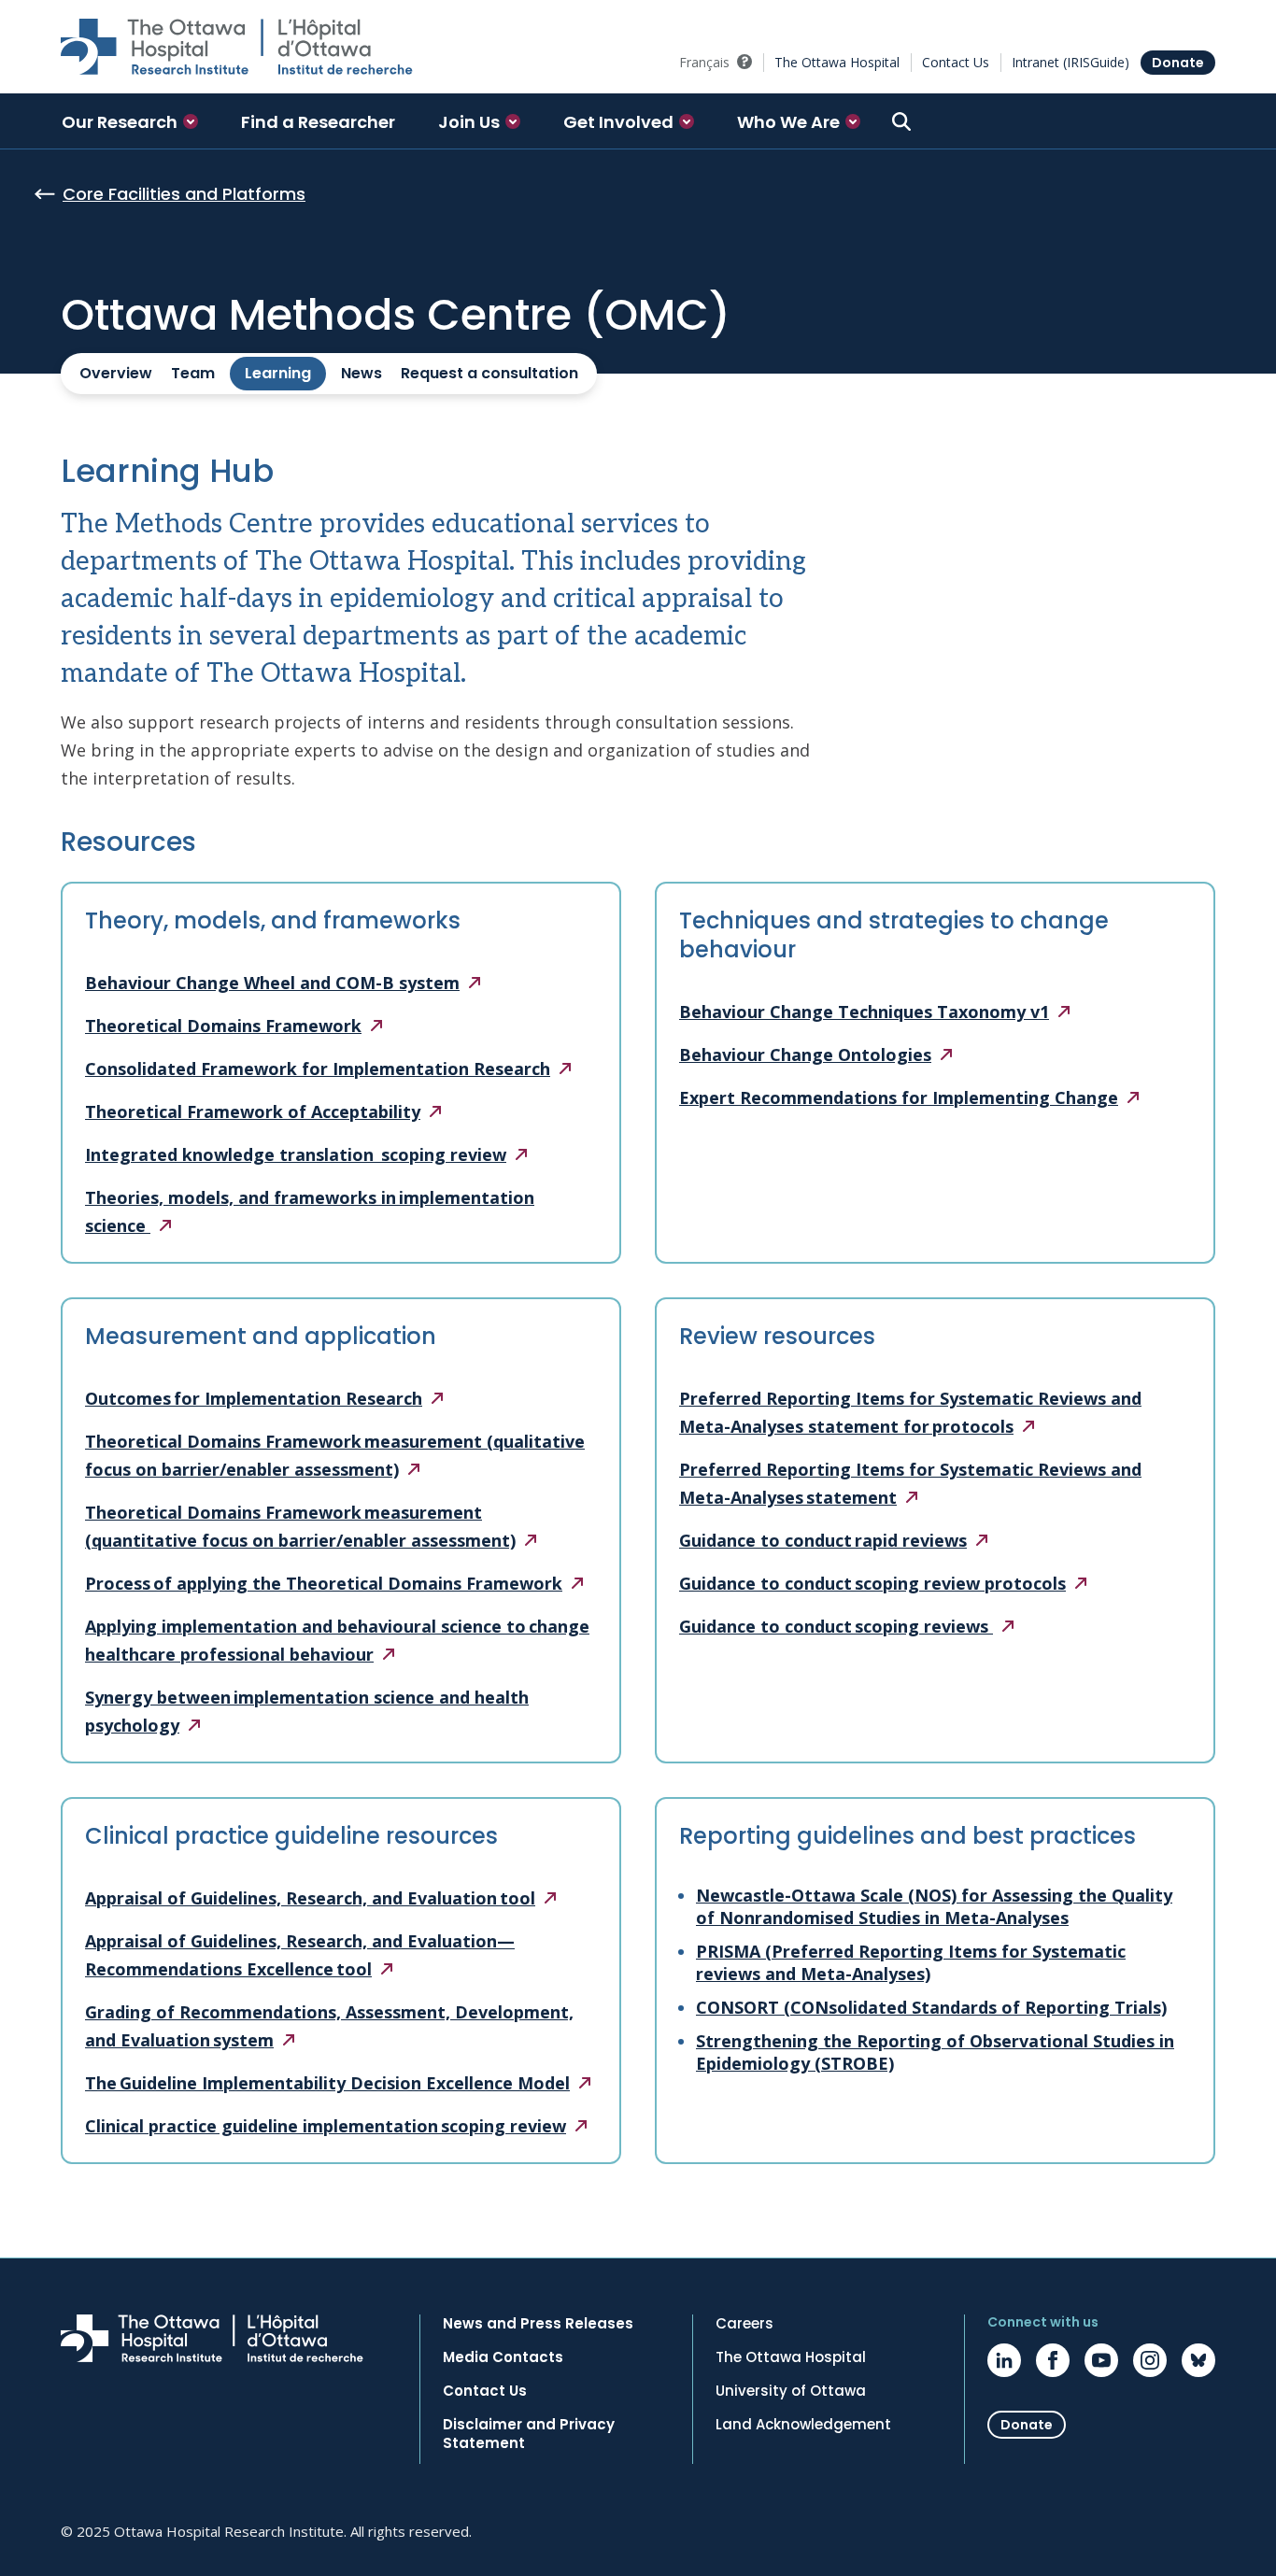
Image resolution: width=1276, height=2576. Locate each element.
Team (193, 373)
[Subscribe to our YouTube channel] (1101, 2360)
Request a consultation (489, 373)
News (362, 373)
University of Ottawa (791, 2391)
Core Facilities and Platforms (184, 194)
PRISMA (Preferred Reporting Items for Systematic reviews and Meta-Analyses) (911, 1962)
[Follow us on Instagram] (1150, 2360)
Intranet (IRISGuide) (1070, 62)
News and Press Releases (538, 2324)
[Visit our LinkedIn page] (1004, 2360)
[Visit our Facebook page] (1053, 2360)
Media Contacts (503, 2357)
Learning (278, 373)
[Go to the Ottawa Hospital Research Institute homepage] (237, 47)
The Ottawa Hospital (837, 62)
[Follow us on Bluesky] (1198, 2360)
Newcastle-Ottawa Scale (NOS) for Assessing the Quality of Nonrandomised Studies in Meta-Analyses (934, 1906)
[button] (130, 121)
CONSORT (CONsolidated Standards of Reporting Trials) (931, 2007)
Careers (744, 2324)
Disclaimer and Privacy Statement (529, 2434)
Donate (1178, 63)
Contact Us (956, 62)
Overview (116, 373)
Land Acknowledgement (803, 2425)
